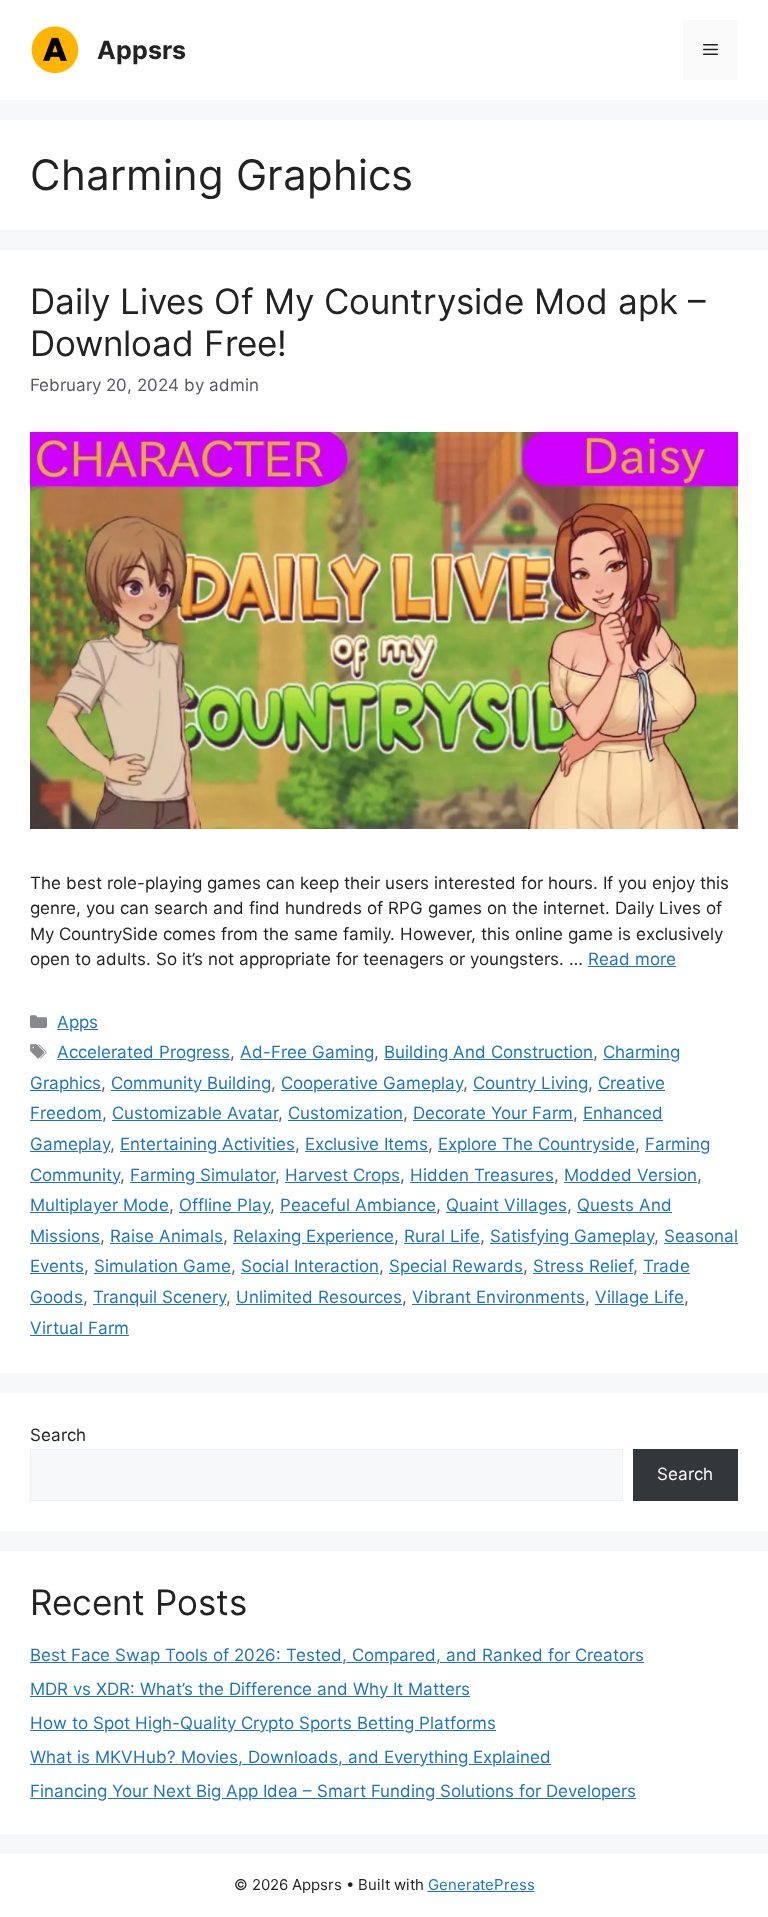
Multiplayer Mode (99, 1205)
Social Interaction (310, 1266)
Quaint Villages (506, 1205)
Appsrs (141, 50)
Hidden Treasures (482, 1175)
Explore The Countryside (536, 1144)
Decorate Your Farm (493, 1113)
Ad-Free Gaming (307, 1052)
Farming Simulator (202, 1175)
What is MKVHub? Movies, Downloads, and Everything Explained (290, 1757)
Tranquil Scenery (159, 1297)
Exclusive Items (366, 1144)
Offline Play (224, 1205)
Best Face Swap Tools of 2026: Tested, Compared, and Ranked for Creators (337, 1655)
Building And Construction (488, 1052)
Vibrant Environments (498, 1297)
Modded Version (630, 1175)
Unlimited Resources (319, 1297)
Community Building (191, 1083)
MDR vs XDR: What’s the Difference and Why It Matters (250, 1689)
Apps (77, 1022)
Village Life (639, 1297)
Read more (632, 959)
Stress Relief (583, 1266)
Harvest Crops (342, 1175)
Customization (345, 1113)
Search (58, 1435)
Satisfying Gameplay (572, 1236)
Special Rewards (456, 1266)
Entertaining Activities (207, 1144)
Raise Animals (166, 1236)
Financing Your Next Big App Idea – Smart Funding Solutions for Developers (333, 1791)
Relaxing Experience (313, 1236)
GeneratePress (481, 1884)
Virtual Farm (79, 1328)
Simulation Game (162, 1266)
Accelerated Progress (143, 1052)
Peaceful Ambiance (358, 1205)
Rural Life (442, 1236)
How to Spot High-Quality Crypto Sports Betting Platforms (263, 1723)
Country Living (530, 1083)
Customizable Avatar (195, 1113)
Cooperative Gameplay (372, 1083)
